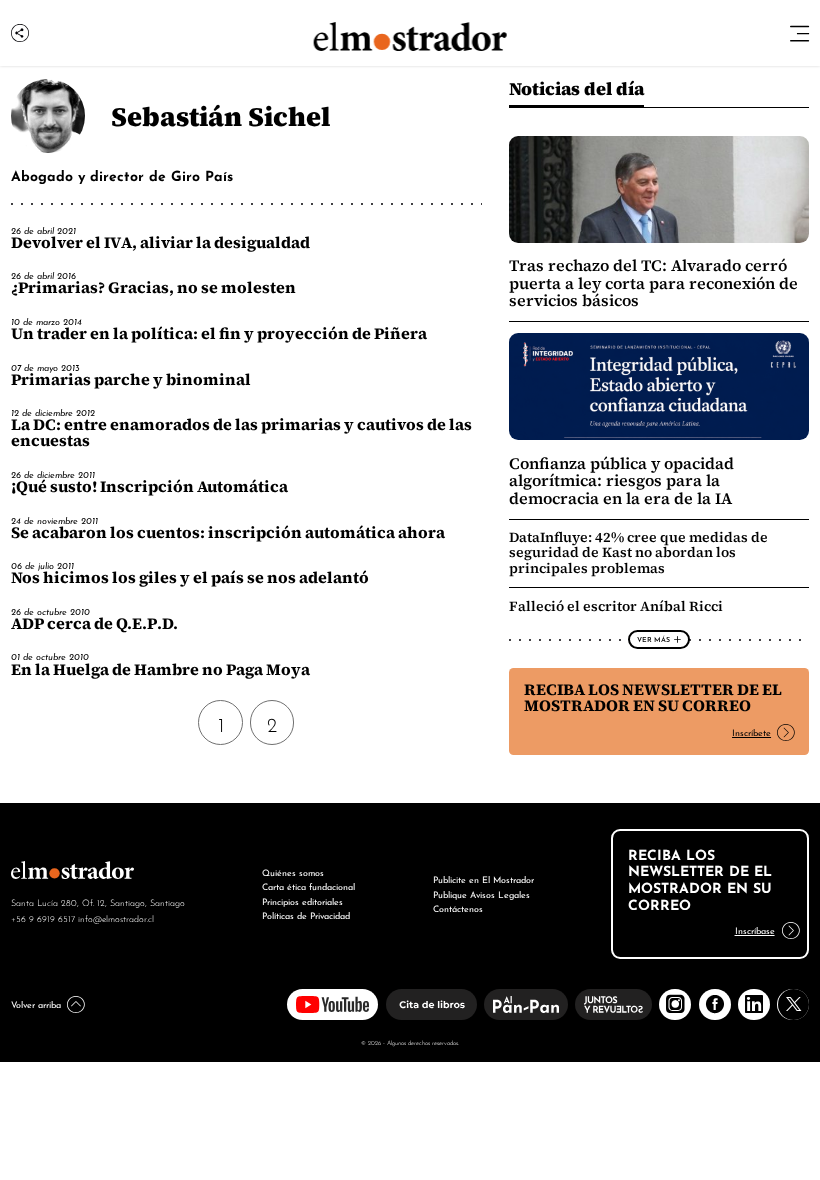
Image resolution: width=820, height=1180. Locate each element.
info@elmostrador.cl (116, 918)
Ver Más (653, 639)
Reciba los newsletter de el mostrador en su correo (653, 697)
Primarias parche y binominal (131, 379)
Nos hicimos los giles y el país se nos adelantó (190, 577)
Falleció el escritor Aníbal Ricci (616, 606)
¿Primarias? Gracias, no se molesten (153, 287)
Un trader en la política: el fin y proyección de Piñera (219, 333)
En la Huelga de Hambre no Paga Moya (160, 669)
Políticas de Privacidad (306, 914)
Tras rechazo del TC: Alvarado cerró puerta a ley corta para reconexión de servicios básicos (653, 283)
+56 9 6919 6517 (43, 918)
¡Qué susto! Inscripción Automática (149, 486)
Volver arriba (36, 1003)
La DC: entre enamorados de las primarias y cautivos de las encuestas (241, 432)
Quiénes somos (293, 871)
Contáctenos (458, 907)
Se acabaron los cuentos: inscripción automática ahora (228, 532)
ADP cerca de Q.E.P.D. (94, 623)
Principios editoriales (302, 900)
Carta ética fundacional (308, 885)
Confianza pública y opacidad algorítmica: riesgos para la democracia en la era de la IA (621, 481)
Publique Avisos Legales (481, 893)
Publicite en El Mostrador (483, 878)
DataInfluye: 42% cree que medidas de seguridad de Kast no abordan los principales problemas (638, 552)
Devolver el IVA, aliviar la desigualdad (160, 242)
